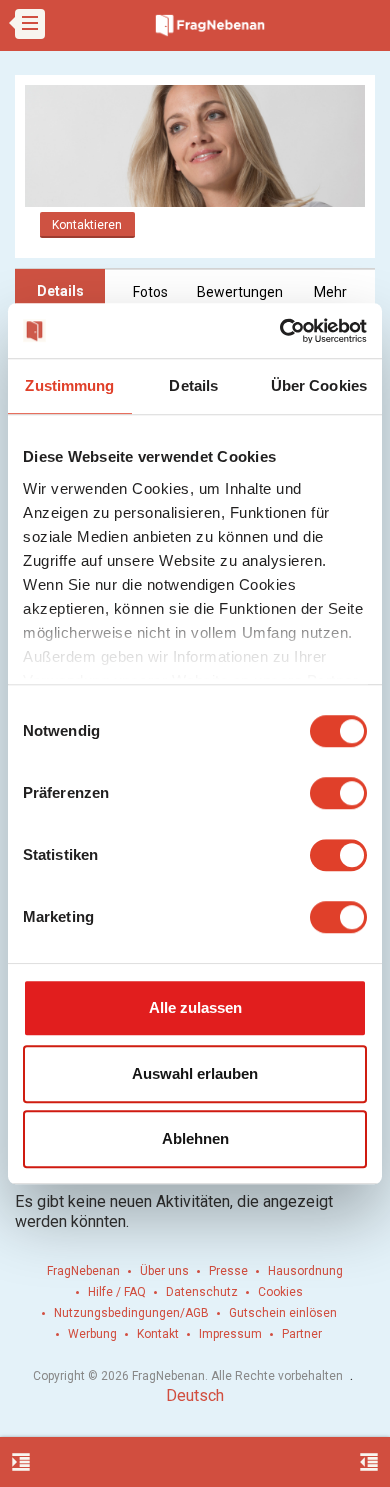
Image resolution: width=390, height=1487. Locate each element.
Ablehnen (195, 1138)
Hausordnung (305, 1271)
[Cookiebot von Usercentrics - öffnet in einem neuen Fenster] (280, 331)
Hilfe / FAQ (117, 1292)
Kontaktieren (87, 225)
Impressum (230, 1334)
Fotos (150, 292)
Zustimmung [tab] (69, 385)
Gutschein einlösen (283, 1313)
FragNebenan (83, 1271)
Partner (302, 1334)
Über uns (164, 1271)
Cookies (280, 1292)
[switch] (338, 793)
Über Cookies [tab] (319, 385)
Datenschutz (202, 1292)
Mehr (330, 292)
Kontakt (158, 1334)
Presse (228, 1271)
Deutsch (195, 1395)
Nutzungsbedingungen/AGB (131, 1313)
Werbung (92, 1334)
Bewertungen (240, 292)
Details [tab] (193, 385)
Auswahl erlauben (195, 1073)
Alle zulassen (195, 1007)
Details (60, 291)
